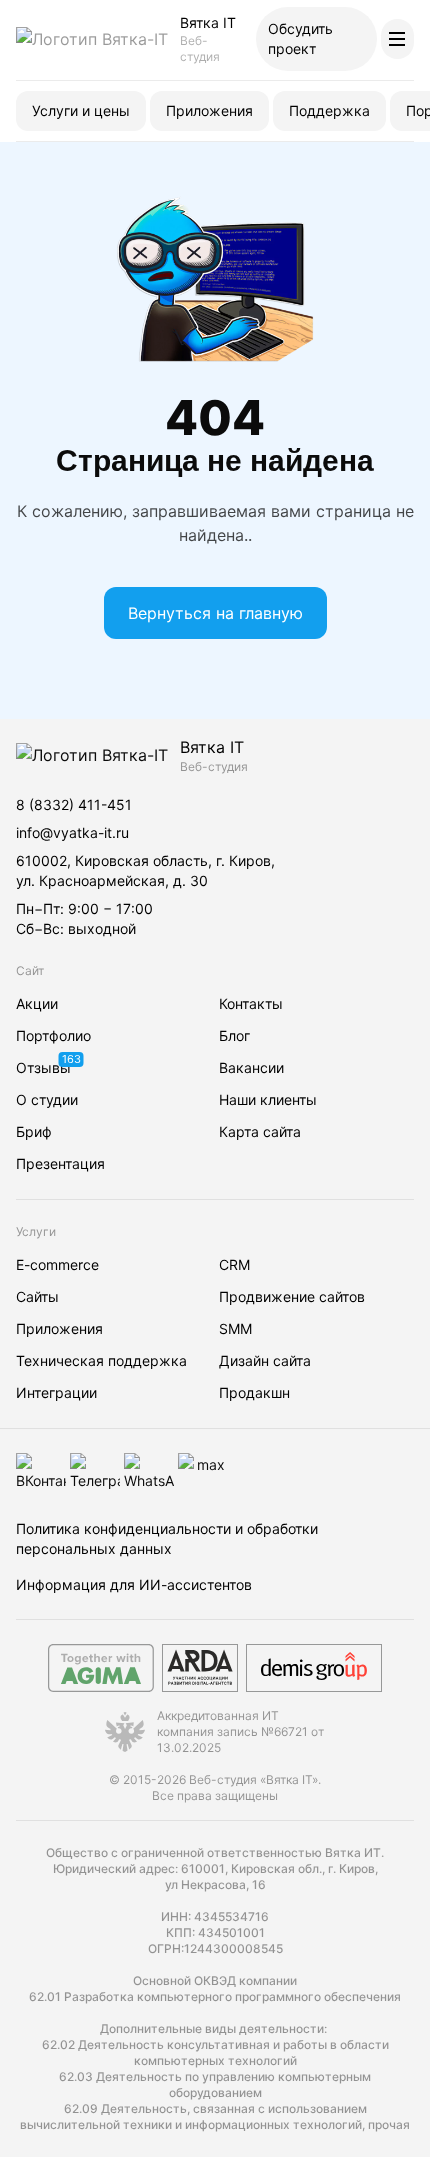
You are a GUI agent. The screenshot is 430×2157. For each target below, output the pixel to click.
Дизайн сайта (265, 1360)
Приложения (209, 110)
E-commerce (57, 1264)
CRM (234, 1264)
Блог (234, 1035)
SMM (235, 1328)
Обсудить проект (300, 38)
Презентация (60, 1163)
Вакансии (251, 1067)
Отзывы (43, 1067)
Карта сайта (260, 1131)
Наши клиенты (268, 1099)
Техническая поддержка (101, 1360)
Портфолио (53, 1035)
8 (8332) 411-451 (74, 804)
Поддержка (329, 110)
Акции (37, 1003)
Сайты (37, 1296)
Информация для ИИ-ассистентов (134, 1584)
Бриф (34, 1131)
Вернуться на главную (215, 613)
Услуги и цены (81, 110)
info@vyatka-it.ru (72, 832)
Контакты (251, 1003)
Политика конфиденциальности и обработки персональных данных (167, 1538)
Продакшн (254, 1392)
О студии (47, 1099)
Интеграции (56, 1392)
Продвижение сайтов (292, 1296)
